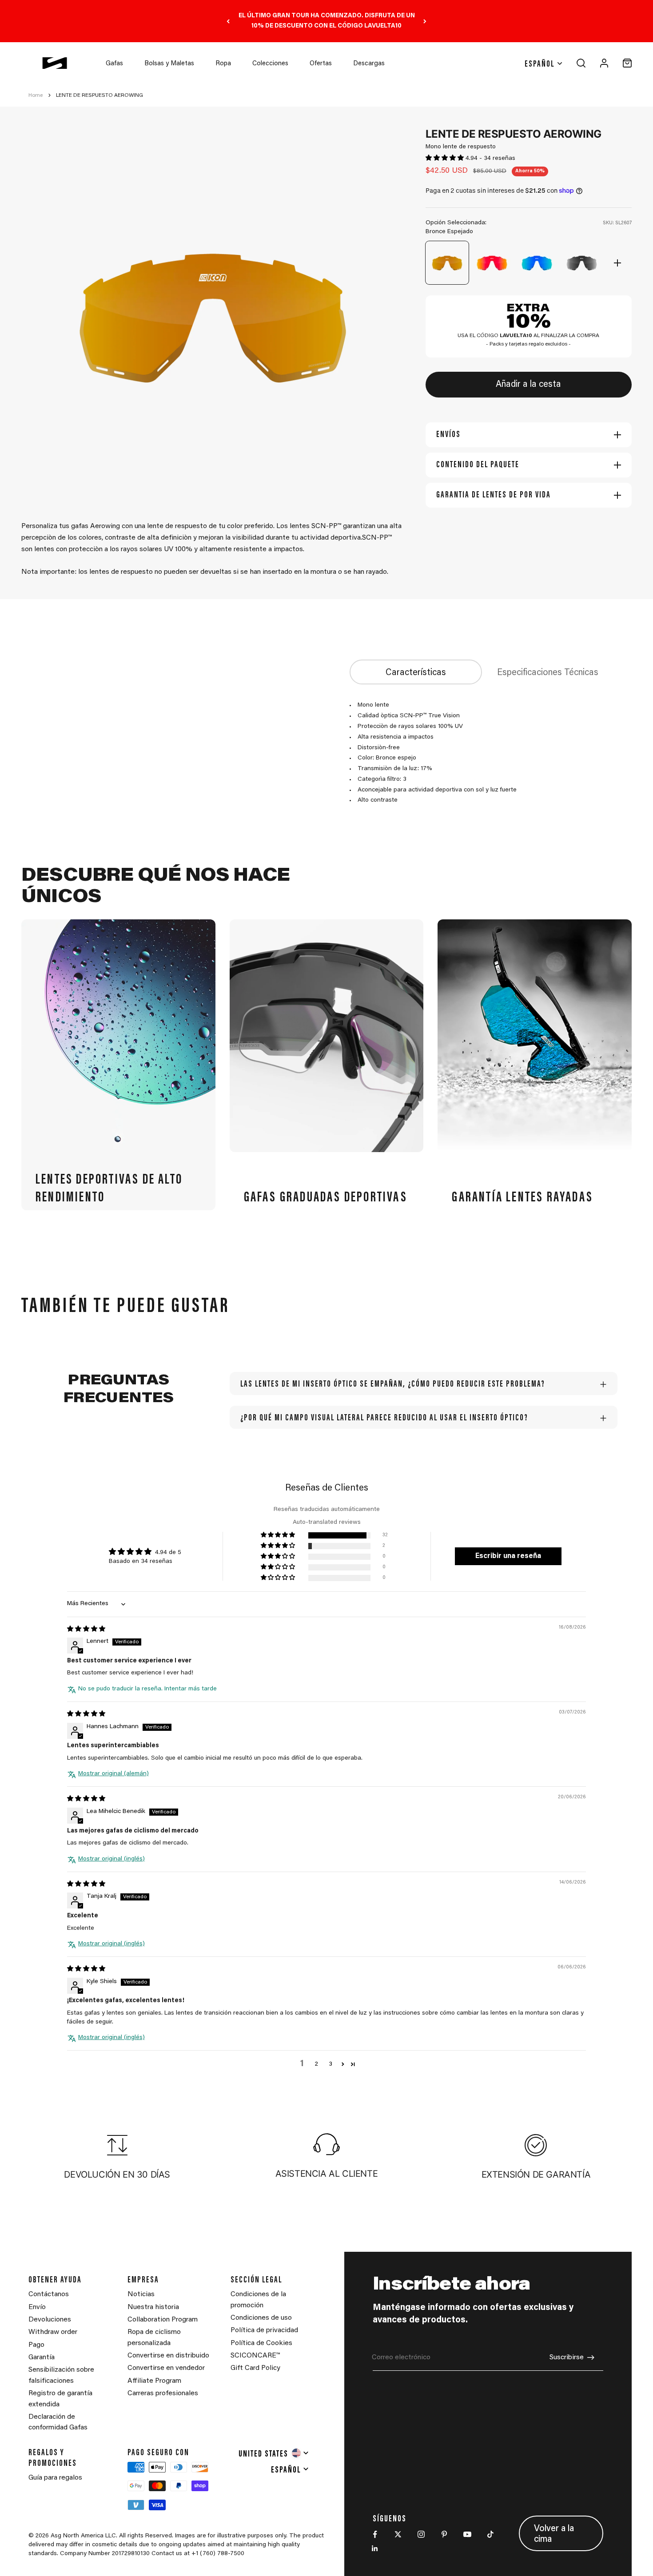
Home (36, 95)
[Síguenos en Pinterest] (444, 2534)
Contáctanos (49, 2294)
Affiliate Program (154, 2381)
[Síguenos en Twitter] (398, 2534)
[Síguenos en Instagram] (421, 2534)
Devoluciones (50, 2320)
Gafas (114, 64)
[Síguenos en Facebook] (375, 2534)
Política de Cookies (261, 2343)
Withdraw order (53, 2332)
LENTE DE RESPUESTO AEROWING (100, 95)
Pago (36, 2345)
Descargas (369, 64)
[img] (86, 1630)
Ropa (223, 64)
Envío (37, 2307)
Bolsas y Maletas (169, 64)
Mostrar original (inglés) (111, 1859)
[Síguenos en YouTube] (467, 2534)
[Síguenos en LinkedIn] (375, 2548)
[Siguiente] (425, 21)
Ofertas (321, 64)
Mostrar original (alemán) (113, 1774)
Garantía (42, 2357)
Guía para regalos (55, 2478)
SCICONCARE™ (255, 2356)
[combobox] (274, 2453)
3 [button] (330, 2064)
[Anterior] (228, 21)
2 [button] (317, 2064)
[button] (446, 159)
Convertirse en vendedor (166, 2368)
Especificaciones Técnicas (548, 673)
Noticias (141, 2294)
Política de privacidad (264, 2330)
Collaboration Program (163, 2320)
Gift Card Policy (255, 2368)
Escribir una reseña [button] (508, 1556)
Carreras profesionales (163, 2393)
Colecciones (270, 64)
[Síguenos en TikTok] (490, 2534)
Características (416, 673)
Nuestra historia (153, 2307)
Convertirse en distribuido (168, 2356)
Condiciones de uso (261, 2318)
